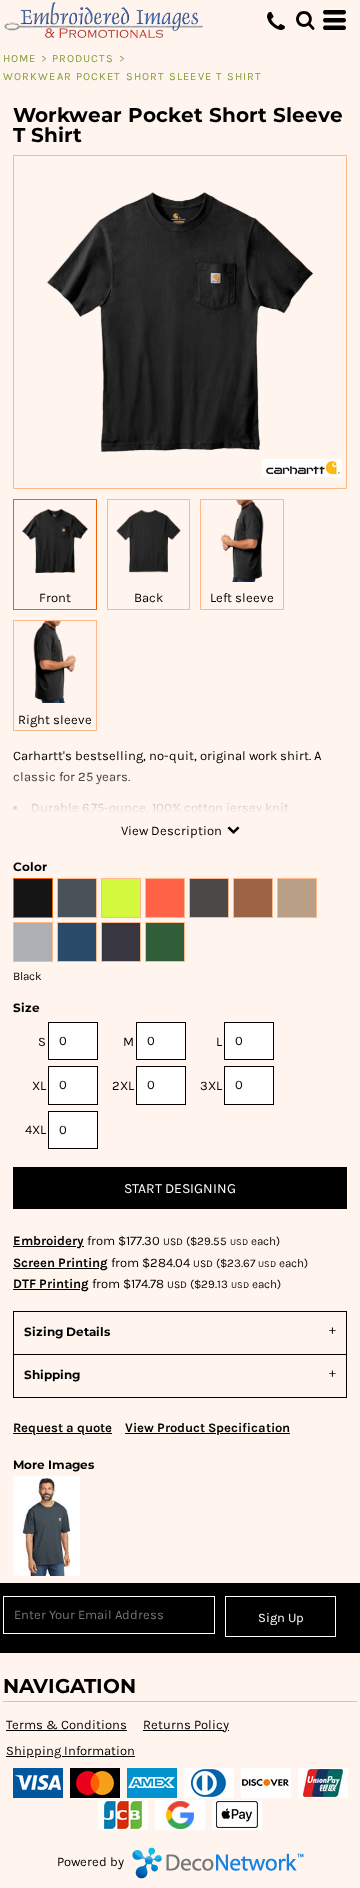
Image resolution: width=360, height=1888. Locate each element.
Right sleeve (55, 719)
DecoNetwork (218, 1863)
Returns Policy (186, 1724)
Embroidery (48, 1240)
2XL (123, 1085)
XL (39, 1085)
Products (83, 58)
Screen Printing (60, 1262)
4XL (35, 1129)
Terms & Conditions (66, 1724)
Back (148, 597)
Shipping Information (70, 1750)
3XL (211, 1085)
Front (55, 597)
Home (19, 58)
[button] (305, 20)
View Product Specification (207, 1427)
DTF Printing (51, 1283)
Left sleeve (242, 597)
